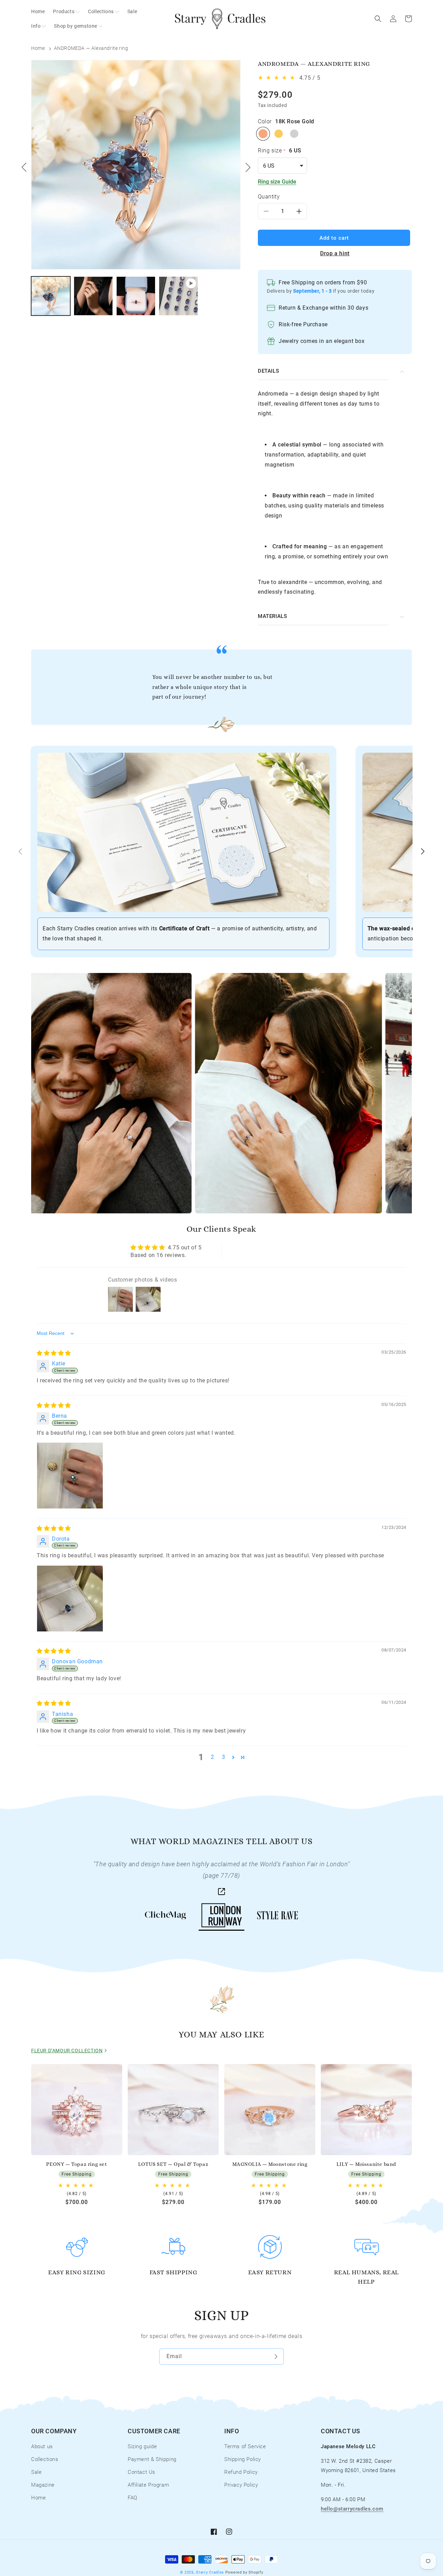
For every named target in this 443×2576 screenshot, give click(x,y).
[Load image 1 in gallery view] (51, 296)
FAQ (133, 2498)
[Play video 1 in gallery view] (178, 296)
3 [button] (224, 1757)
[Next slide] (423, 851)
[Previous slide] (20, 851)
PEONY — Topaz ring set (76, 2164)
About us (42, 2446)
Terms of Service (245, 2446)
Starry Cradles (210, 2572)
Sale (36, 2472)
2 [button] (213, 1757)
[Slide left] (24, 167)
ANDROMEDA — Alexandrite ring (91, 48)
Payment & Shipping (152, 2459)
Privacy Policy (241, 2485)
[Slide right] (248, 167)
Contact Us (142, 2472)
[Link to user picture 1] (70, 1476)
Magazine (43, 2485)
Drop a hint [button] (335, 253)
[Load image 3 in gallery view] (136, 296)
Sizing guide (142, 2446)
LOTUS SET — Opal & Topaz (173, 2164)
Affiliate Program (148, 2485)
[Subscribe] (276, 2357)
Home (38, 48)
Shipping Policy (243, 2459)
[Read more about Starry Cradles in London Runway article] (221, 1893)
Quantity (269, 197)
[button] (66, 11)
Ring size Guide (277, 182)
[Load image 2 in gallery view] (93, 296)
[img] (54, 1353)
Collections (45, 2459)
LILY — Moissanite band (366, 2164)
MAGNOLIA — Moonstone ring (270, 2164)
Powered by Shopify (244, 2572)
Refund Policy (241, 2472)
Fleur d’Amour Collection (67, 2051)
